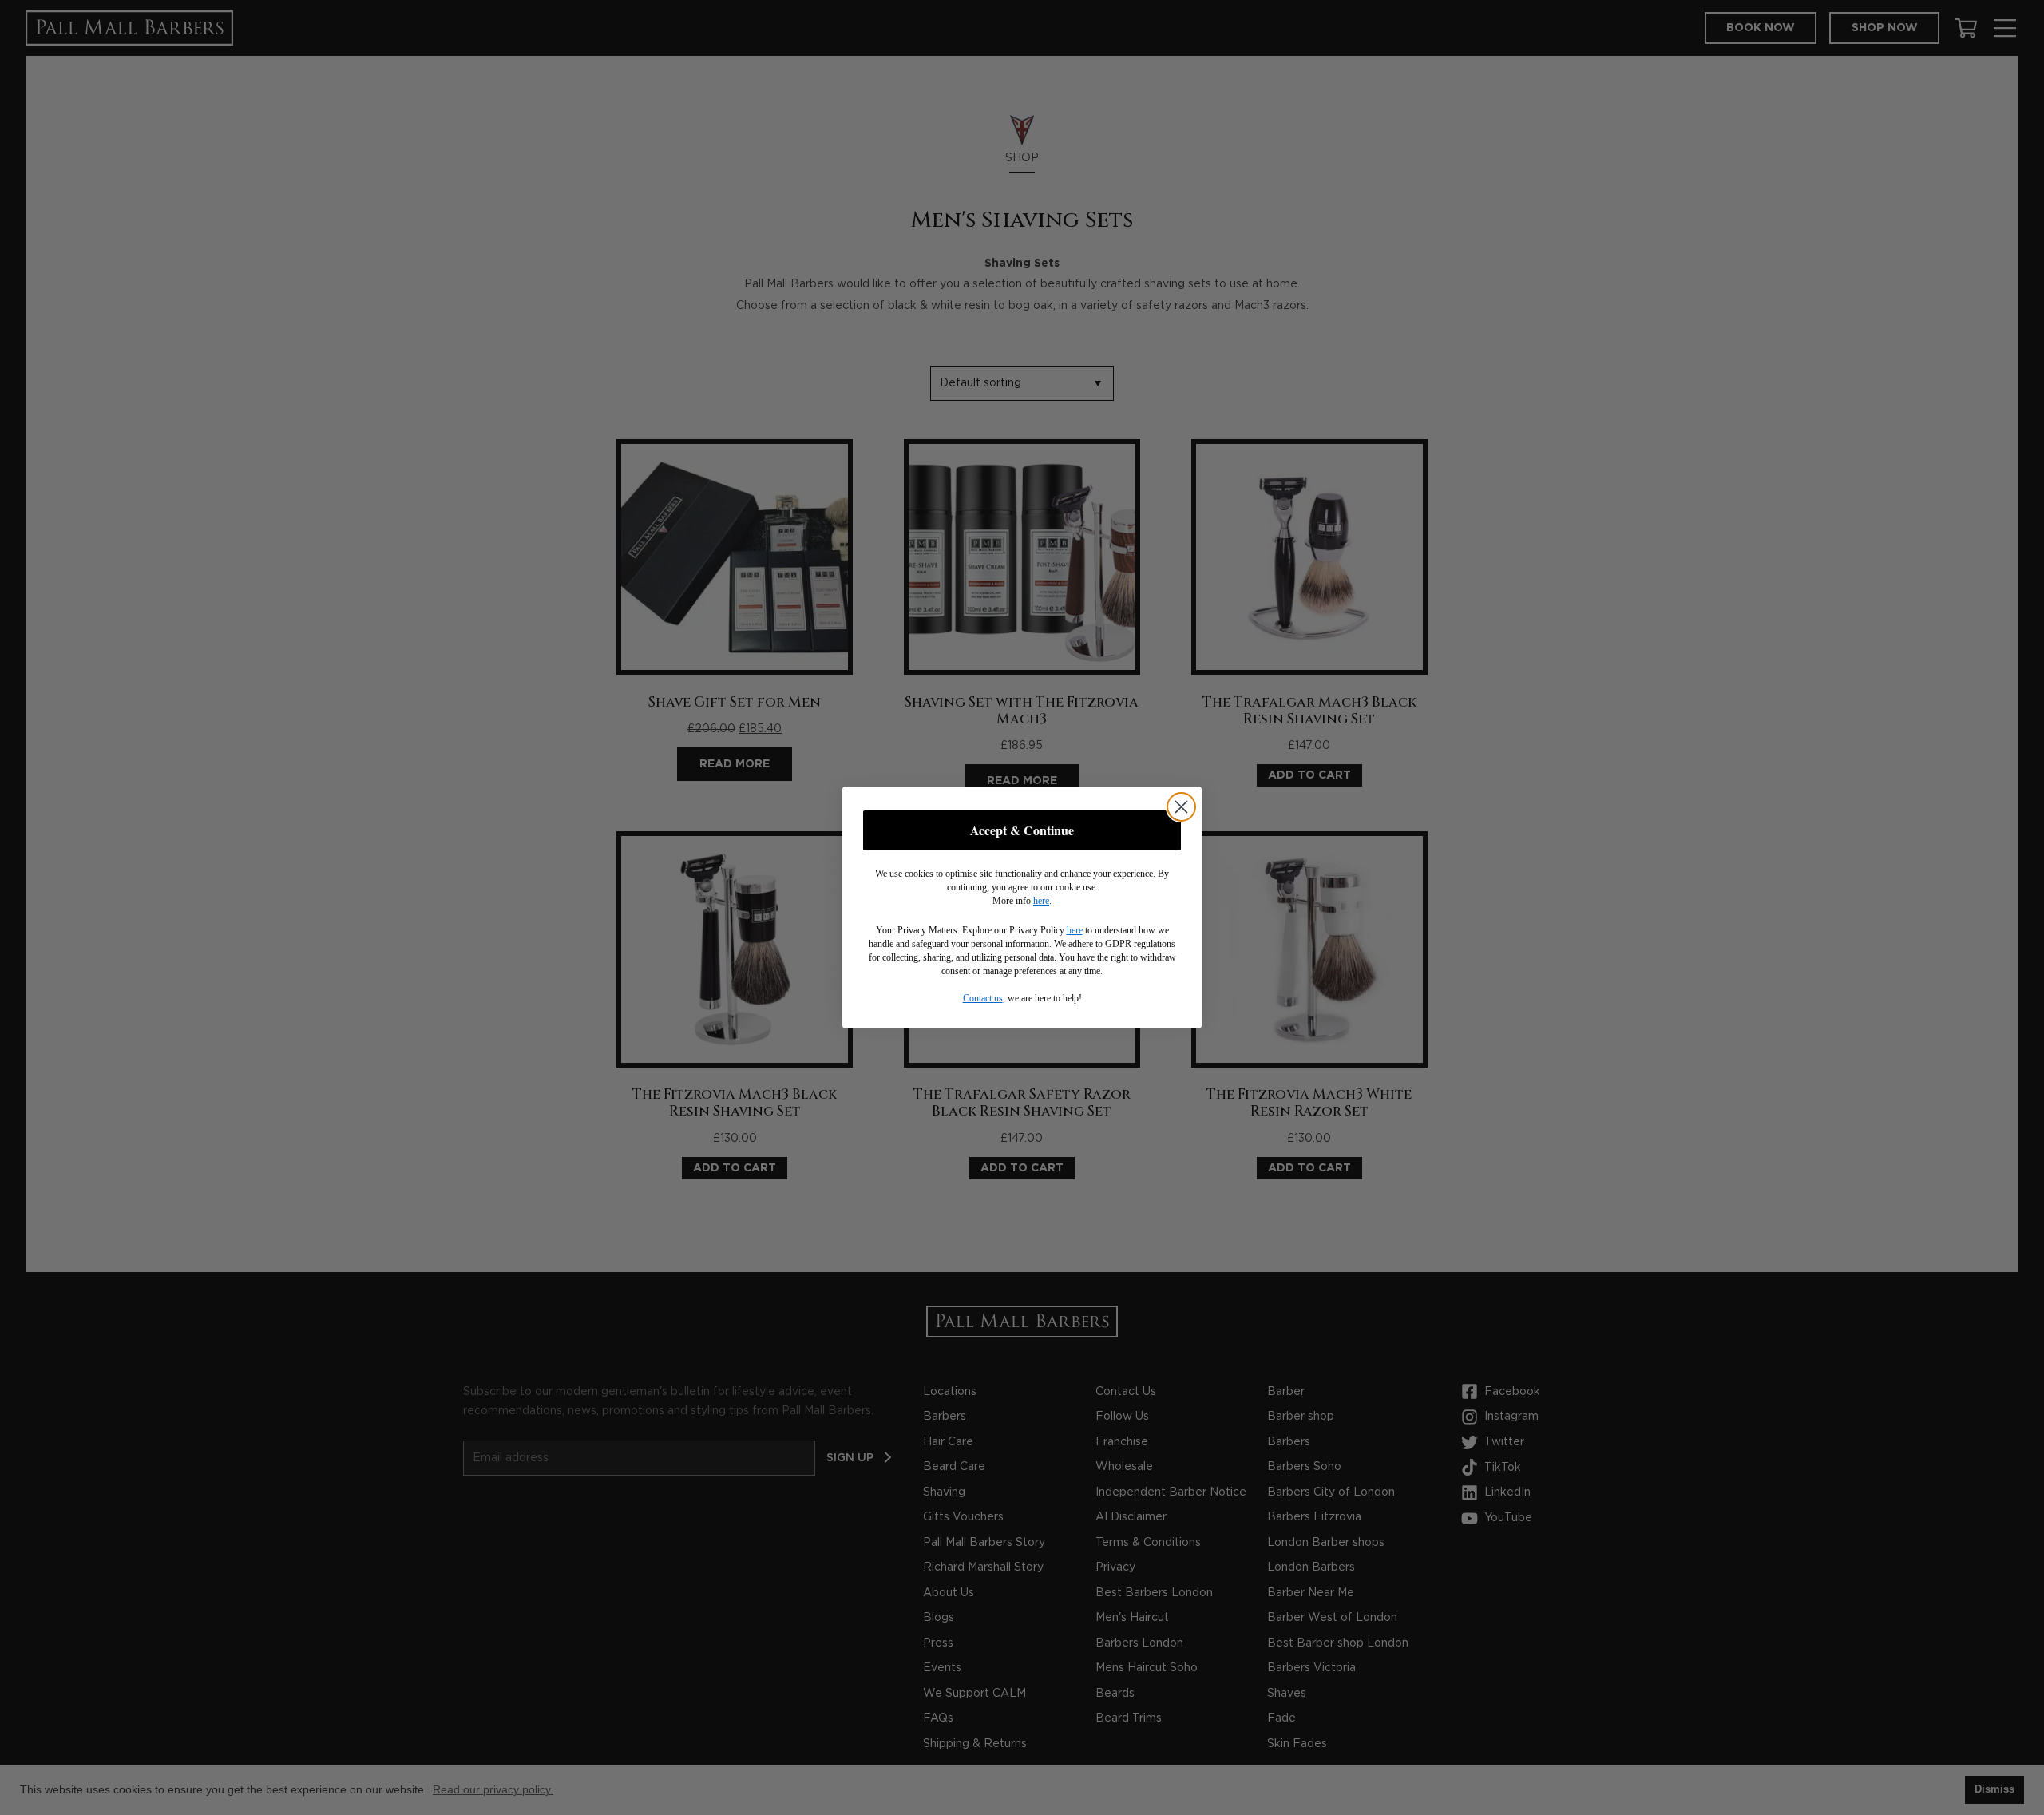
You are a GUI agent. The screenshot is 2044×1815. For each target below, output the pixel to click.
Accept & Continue (1022, 830)
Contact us (983, 998)
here (1041, 901)
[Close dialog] (1181, 807)
